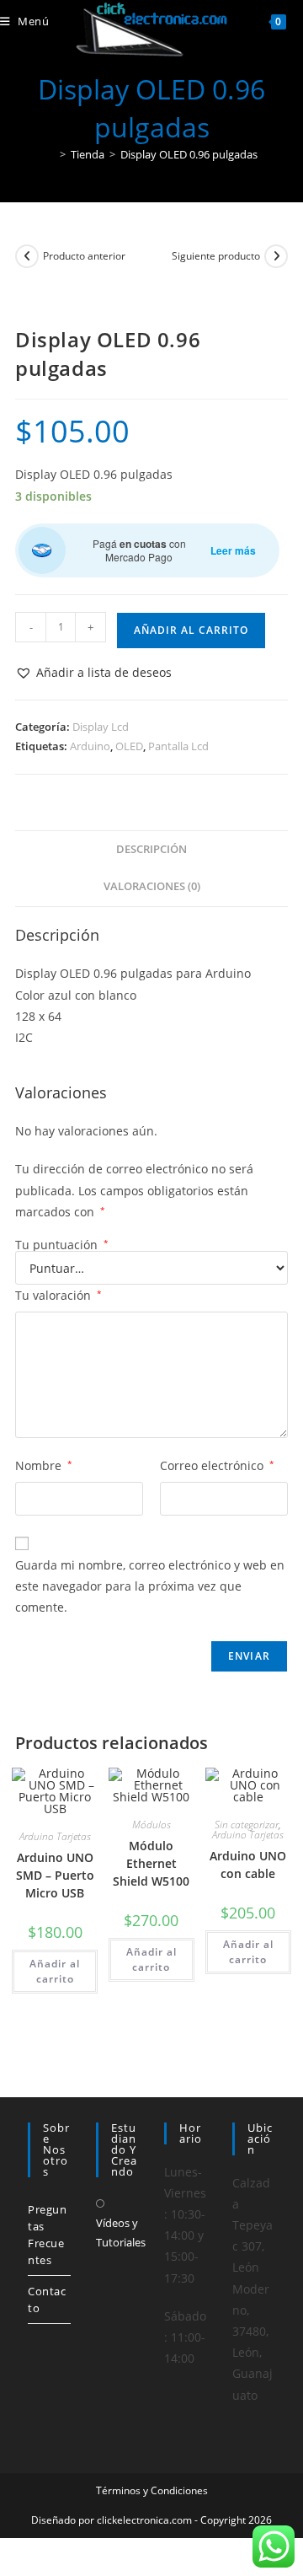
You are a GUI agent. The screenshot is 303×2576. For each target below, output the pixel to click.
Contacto (47, 2300)
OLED (129, 746)
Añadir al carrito (191, 630)
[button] (93, 672)
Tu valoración (58, 1295)
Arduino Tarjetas (55, 1836)
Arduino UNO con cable (248, 1865)
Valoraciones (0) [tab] (152, 886)
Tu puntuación (62, 1245)
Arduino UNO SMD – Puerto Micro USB (55, 1875)
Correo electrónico (217, 1465)
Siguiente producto (216, 256)
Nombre (44, 1465)
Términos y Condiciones (152, 2490)
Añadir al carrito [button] (55, 1971)
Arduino (90, 746)
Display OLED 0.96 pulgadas (189, 154)
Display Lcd (101, 727)
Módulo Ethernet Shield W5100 (151, 1863)
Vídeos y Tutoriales (121, 2233)
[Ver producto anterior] (27, 256)
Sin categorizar (247, 1825)
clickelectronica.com (144, 2520)
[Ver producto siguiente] (276, 256)
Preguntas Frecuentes (48, 2235)
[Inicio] (50, 154)
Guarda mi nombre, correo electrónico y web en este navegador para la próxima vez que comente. (150, 1586)
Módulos (151, 1825)
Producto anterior (84, 256)
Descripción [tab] (151, 849)
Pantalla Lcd (178, 746)
